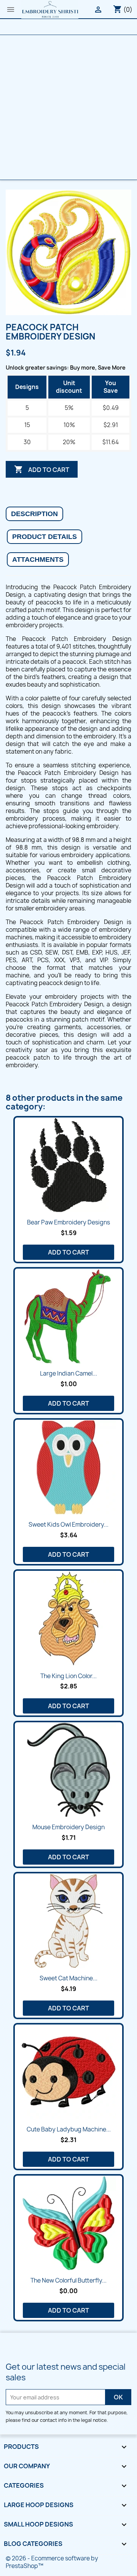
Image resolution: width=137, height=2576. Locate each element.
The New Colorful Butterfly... (68, 2280)
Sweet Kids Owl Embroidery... (68, 1525)
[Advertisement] (68, 107)
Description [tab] (34, 514)
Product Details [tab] (45, 537)
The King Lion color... (68, 1676)
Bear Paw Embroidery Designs (68, 1222)
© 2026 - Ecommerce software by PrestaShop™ (52, 2562)
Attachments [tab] (38, 560)
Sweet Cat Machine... (68, 1978)
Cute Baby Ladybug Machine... (69, 2129)
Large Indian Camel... (68, 1373)
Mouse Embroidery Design (68, 1827)
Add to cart (42, 469)
